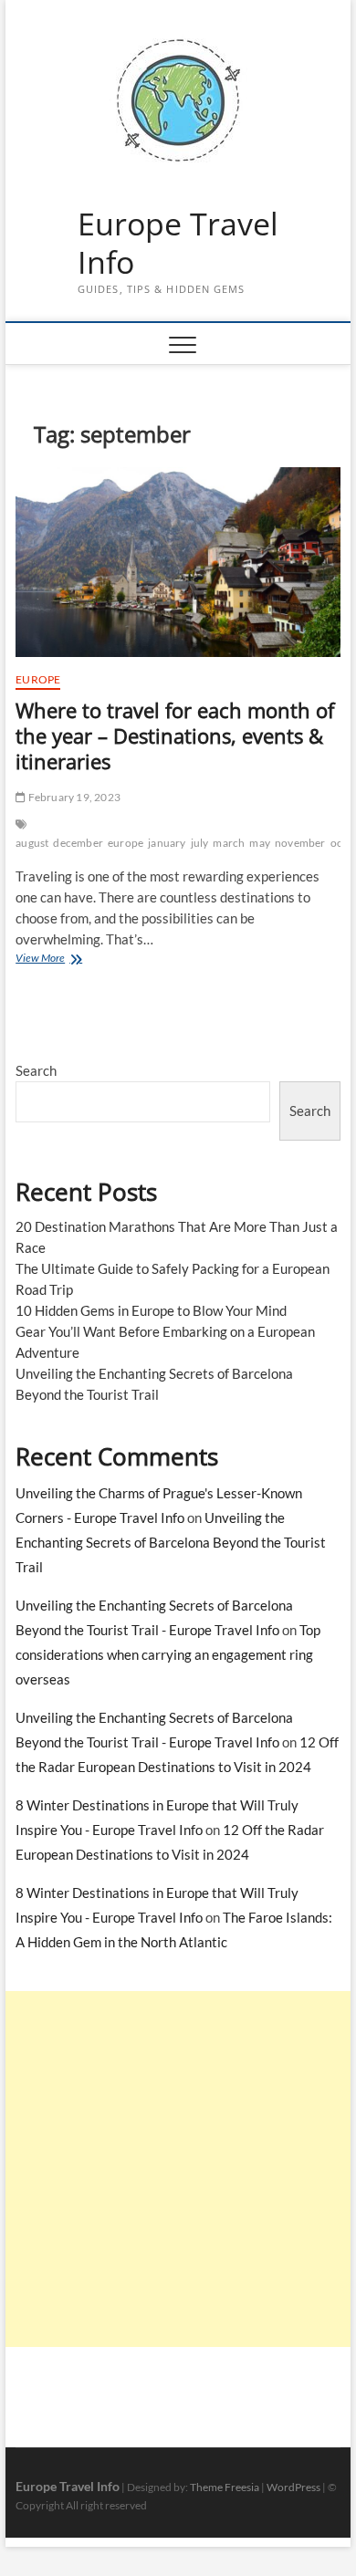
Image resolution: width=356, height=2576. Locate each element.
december (78, 843)
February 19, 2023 (73, 797)
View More (69, 959)
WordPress (293, 2487)
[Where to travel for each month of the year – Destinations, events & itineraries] (178, 562)
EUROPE (38, 679)
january (167, 843)
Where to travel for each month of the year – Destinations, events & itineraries (175, 735)
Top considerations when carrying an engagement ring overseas (168, 1654)
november (300, 843)
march (229, 843)
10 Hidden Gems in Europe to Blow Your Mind (151, 1310)
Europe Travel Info (178, 243)
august (32, 843)
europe (126, 843)
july (200, 843)
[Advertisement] (178, 2169)
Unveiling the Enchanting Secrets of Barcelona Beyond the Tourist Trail (171, 1542)
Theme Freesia (225, 2487)
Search (36, 1070)
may (260, 843)
